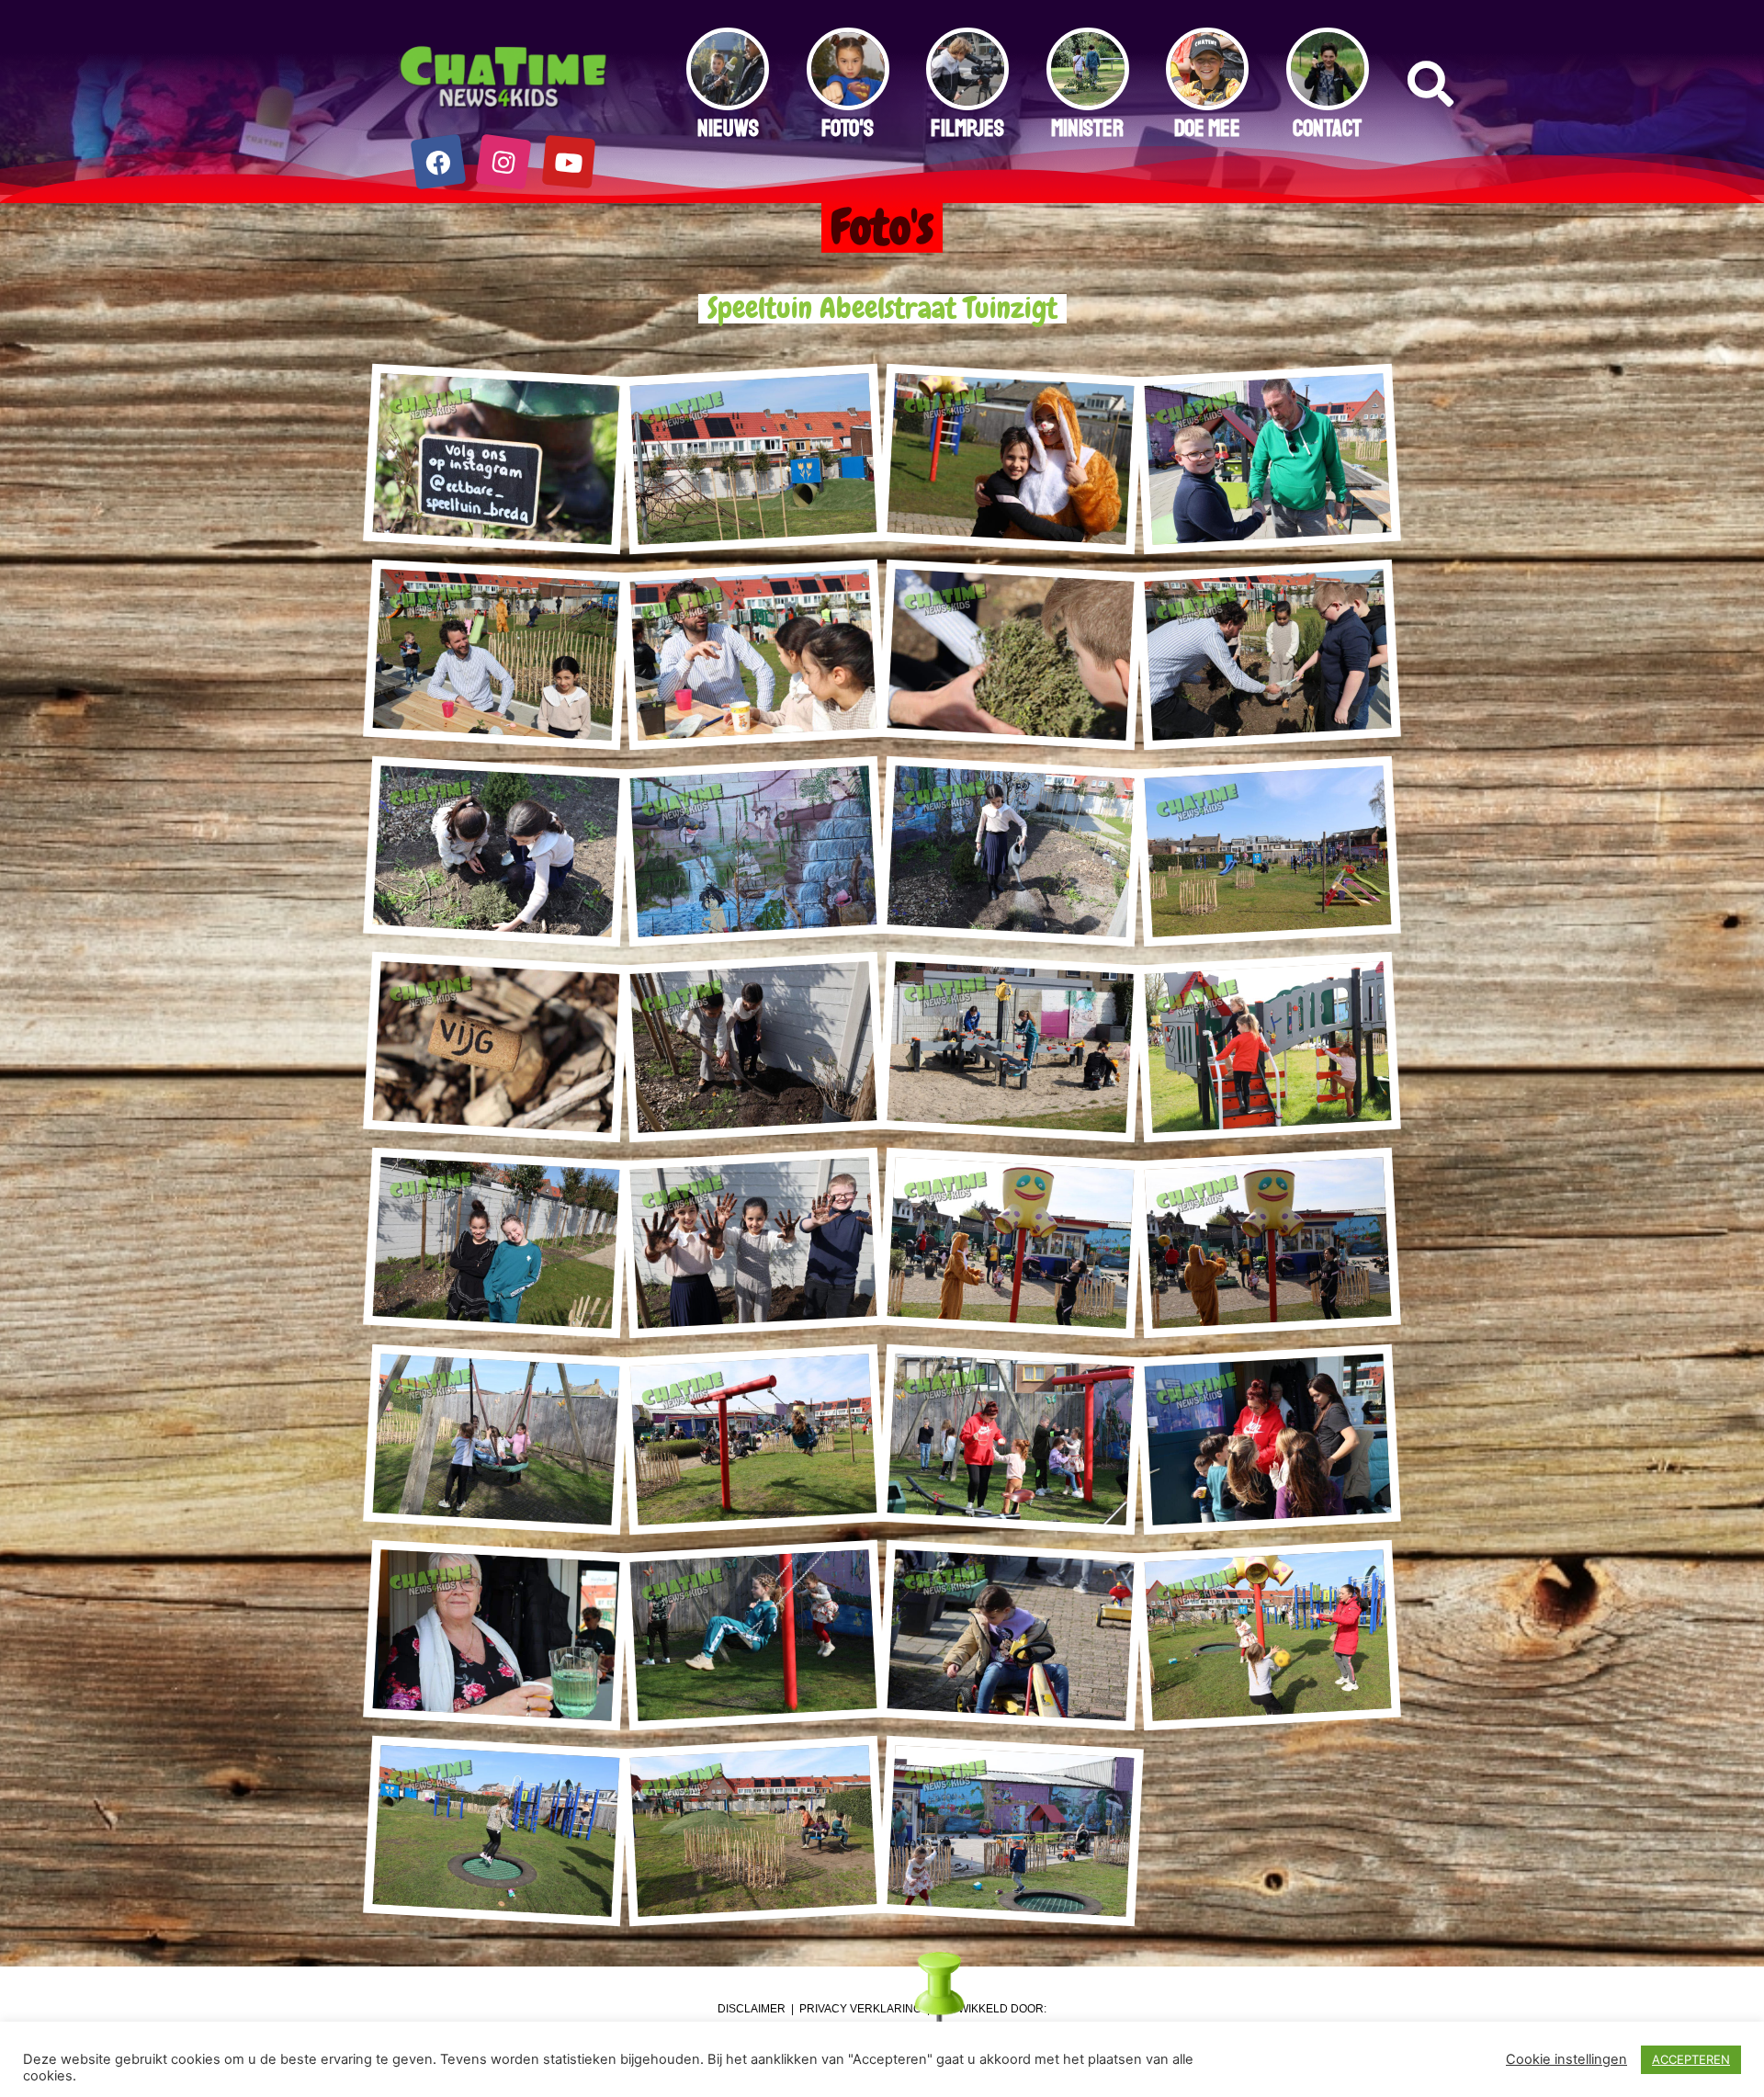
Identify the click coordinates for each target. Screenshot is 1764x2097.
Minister (1087, 129)
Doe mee (1207, 129)
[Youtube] (569, 162)
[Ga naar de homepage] (504, 78)
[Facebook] (439, 162)
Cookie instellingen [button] (1566, 2059)
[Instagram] (504, 162)
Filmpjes (967, 129)
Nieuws (728, 129)
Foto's (848, 129)
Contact (1327, 129)
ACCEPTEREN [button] (1691, 2059)
